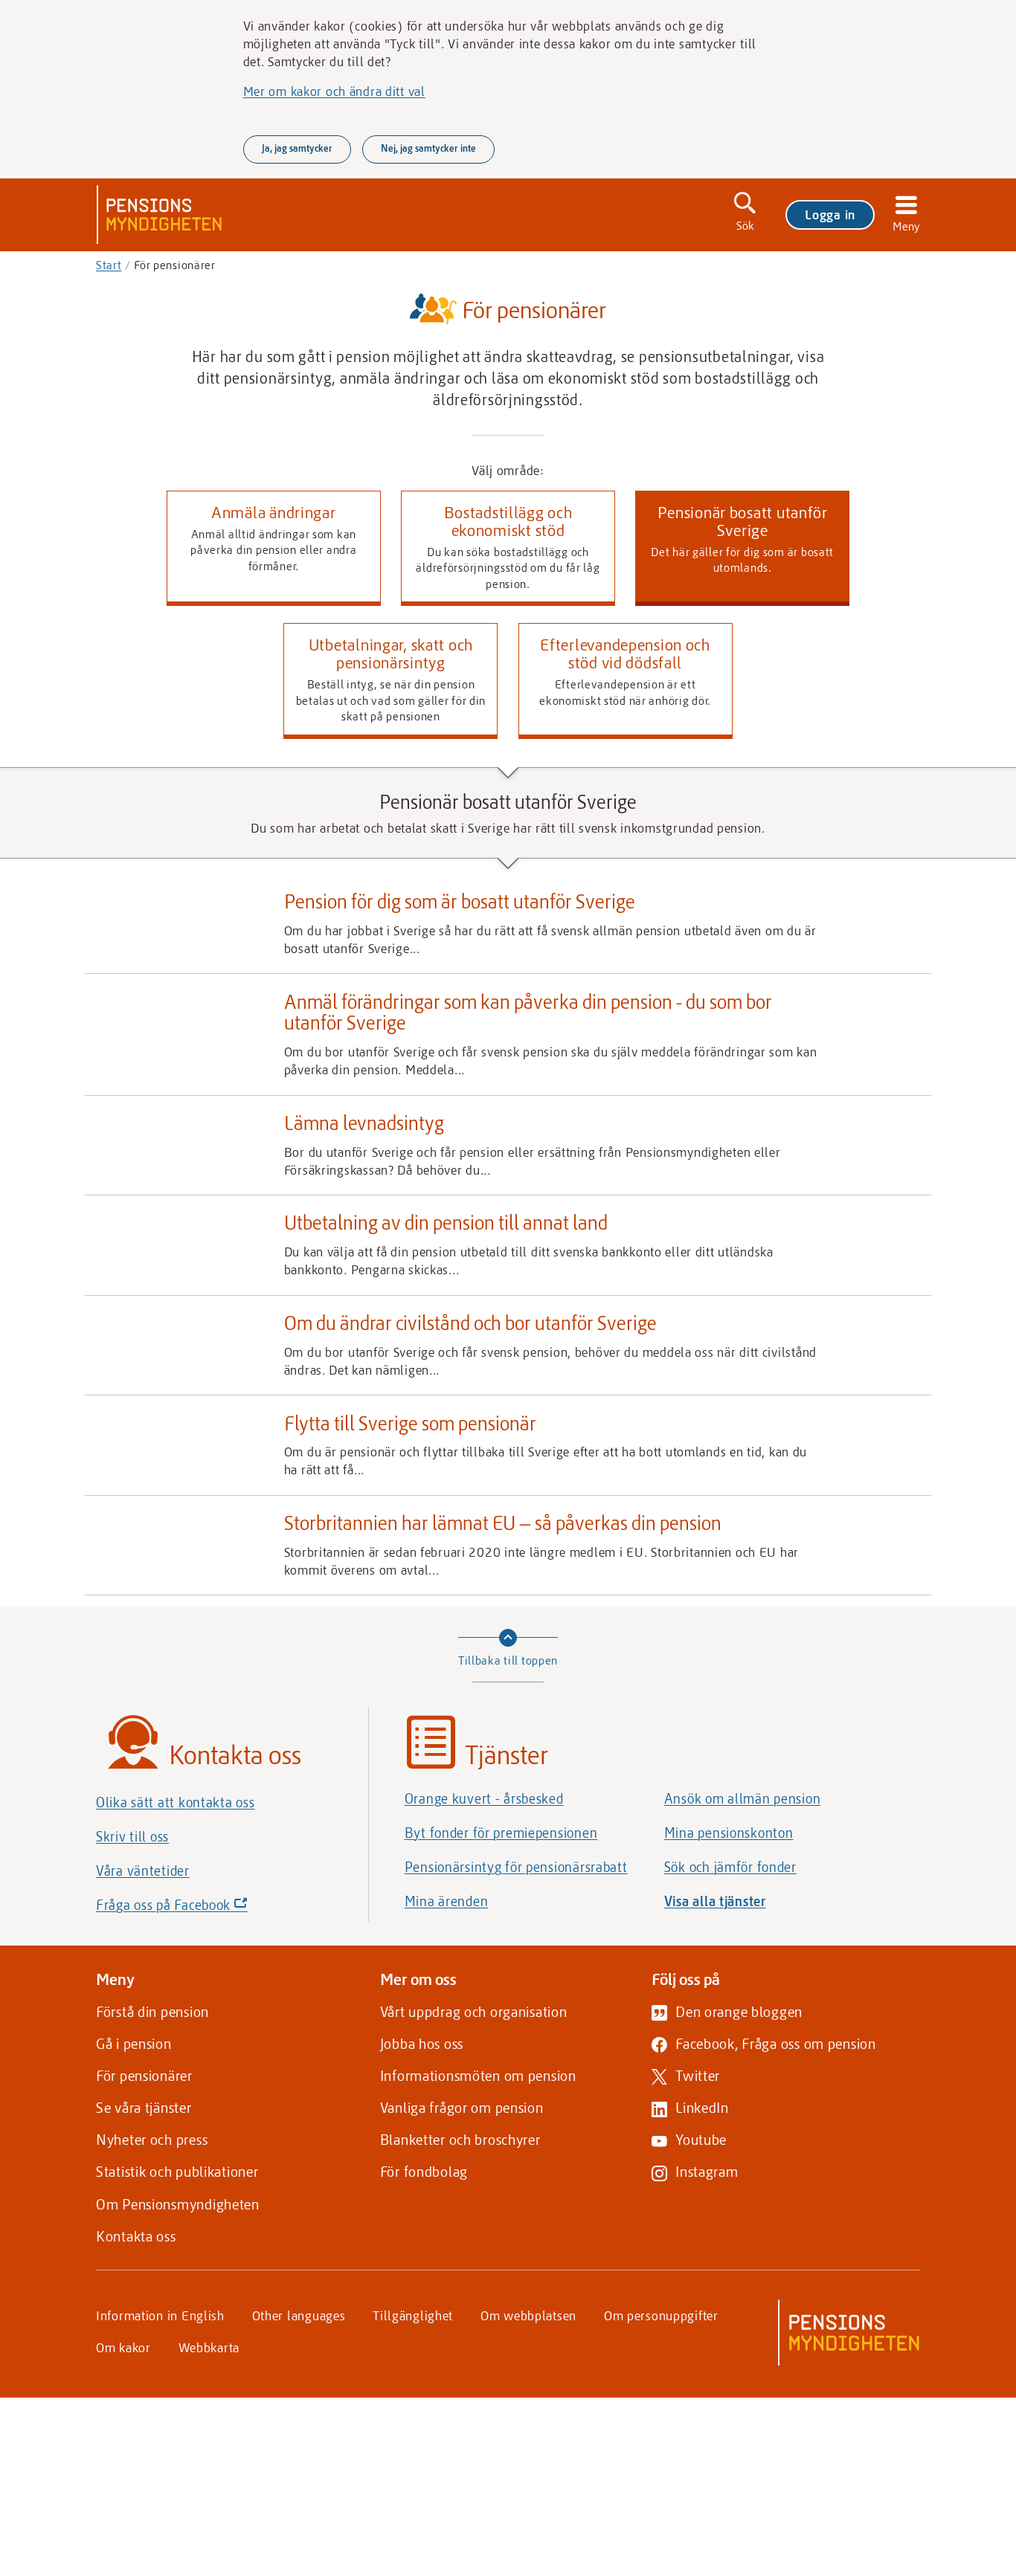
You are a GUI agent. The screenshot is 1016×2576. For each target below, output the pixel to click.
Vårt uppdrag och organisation (474, 2011)
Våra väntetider (143, 1870)
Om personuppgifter (661, 2315)
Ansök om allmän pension (743, 1798)
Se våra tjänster (144, 2107)
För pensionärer (144, 2075)
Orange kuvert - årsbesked (484, 1798)
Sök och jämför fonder (730, 1867)
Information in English (160, 2315)
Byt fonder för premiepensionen (501, 1833)
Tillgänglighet (413, 2315)
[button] (274, 549)
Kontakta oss (136, 2236)
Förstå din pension (152, 2011)
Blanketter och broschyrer (460, 2139)
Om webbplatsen (528, 2315)
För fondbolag (424, 2171)
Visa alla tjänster (715, 1901)
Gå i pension (134, 2043)
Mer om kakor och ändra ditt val (334, 91)
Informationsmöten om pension (478, 2075)
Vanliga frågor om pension (462, 2107)
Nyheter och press (152, 2139)
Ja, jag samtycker (297, 148)
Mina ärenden (447, 1901)
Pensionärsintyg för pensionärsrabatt (516, 1867)
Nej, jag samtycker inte (428, 148)
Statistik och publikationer (177, 2171)
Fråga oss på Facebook (197, 1909)
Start (109, 265)
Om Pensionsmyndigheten (178, 2204)
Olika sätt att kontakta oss (175, 1802)
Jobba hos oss (422, 2043)
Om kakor (123, 2347)
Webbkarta (209, 2347)
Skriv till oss (132, 1836)
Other (299, 2315)
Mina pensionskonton (729, 1833)
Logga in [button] (830, 214)
